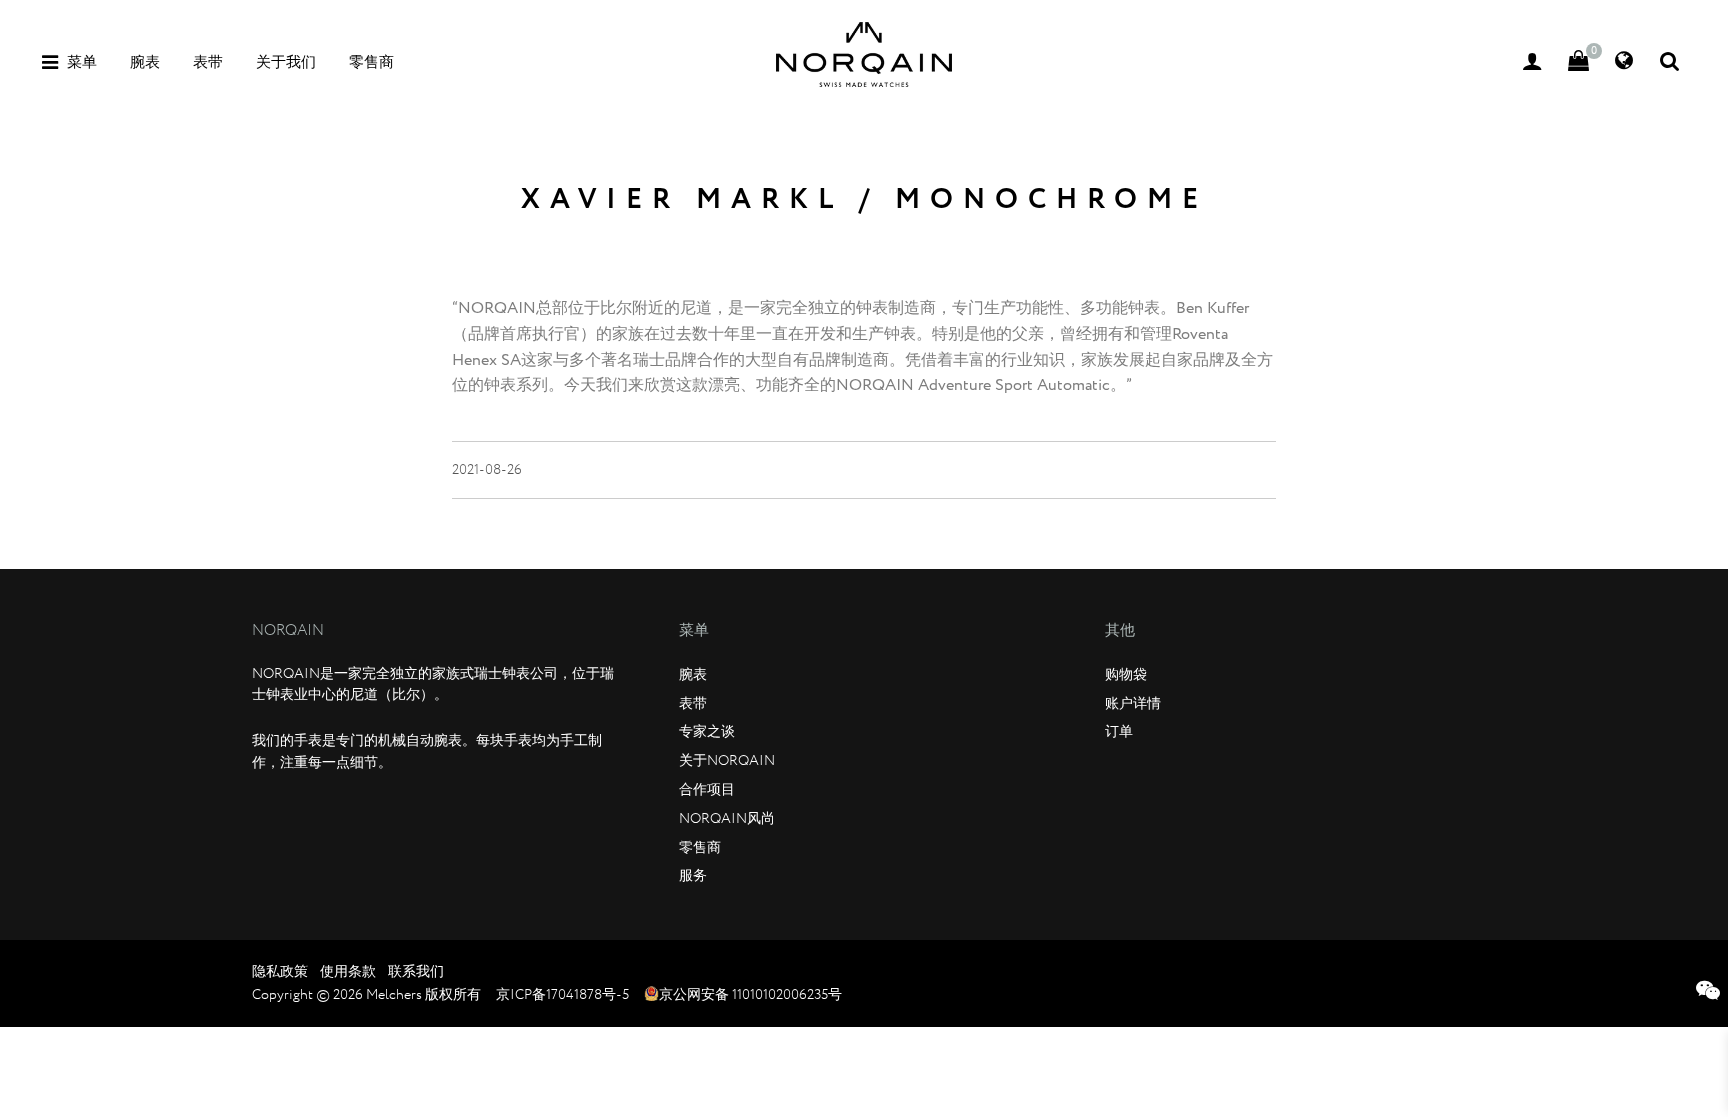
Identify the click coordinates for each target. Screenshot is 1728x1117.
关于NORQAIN (727, 761)
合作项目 (707, 790)
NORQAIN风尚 (727, 819)
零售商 (371, 63)
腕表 (145, 63)
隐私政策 (280, 972)
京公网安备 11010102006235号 (750, 995)
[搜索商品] (1670, 62)
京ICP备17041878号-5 (562, 995)
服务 (693, 876)
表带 (208, 63)
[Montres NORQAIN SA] (864, 55)
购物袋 (1126, 675)
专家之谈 (707, 732)
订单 (1119, 732)
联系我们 (416, 972)
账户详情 (1133, 704)
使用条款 (348, 972)
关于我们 (286, 63)
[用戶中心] (1532, 62)
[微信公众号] (1708, 995)
